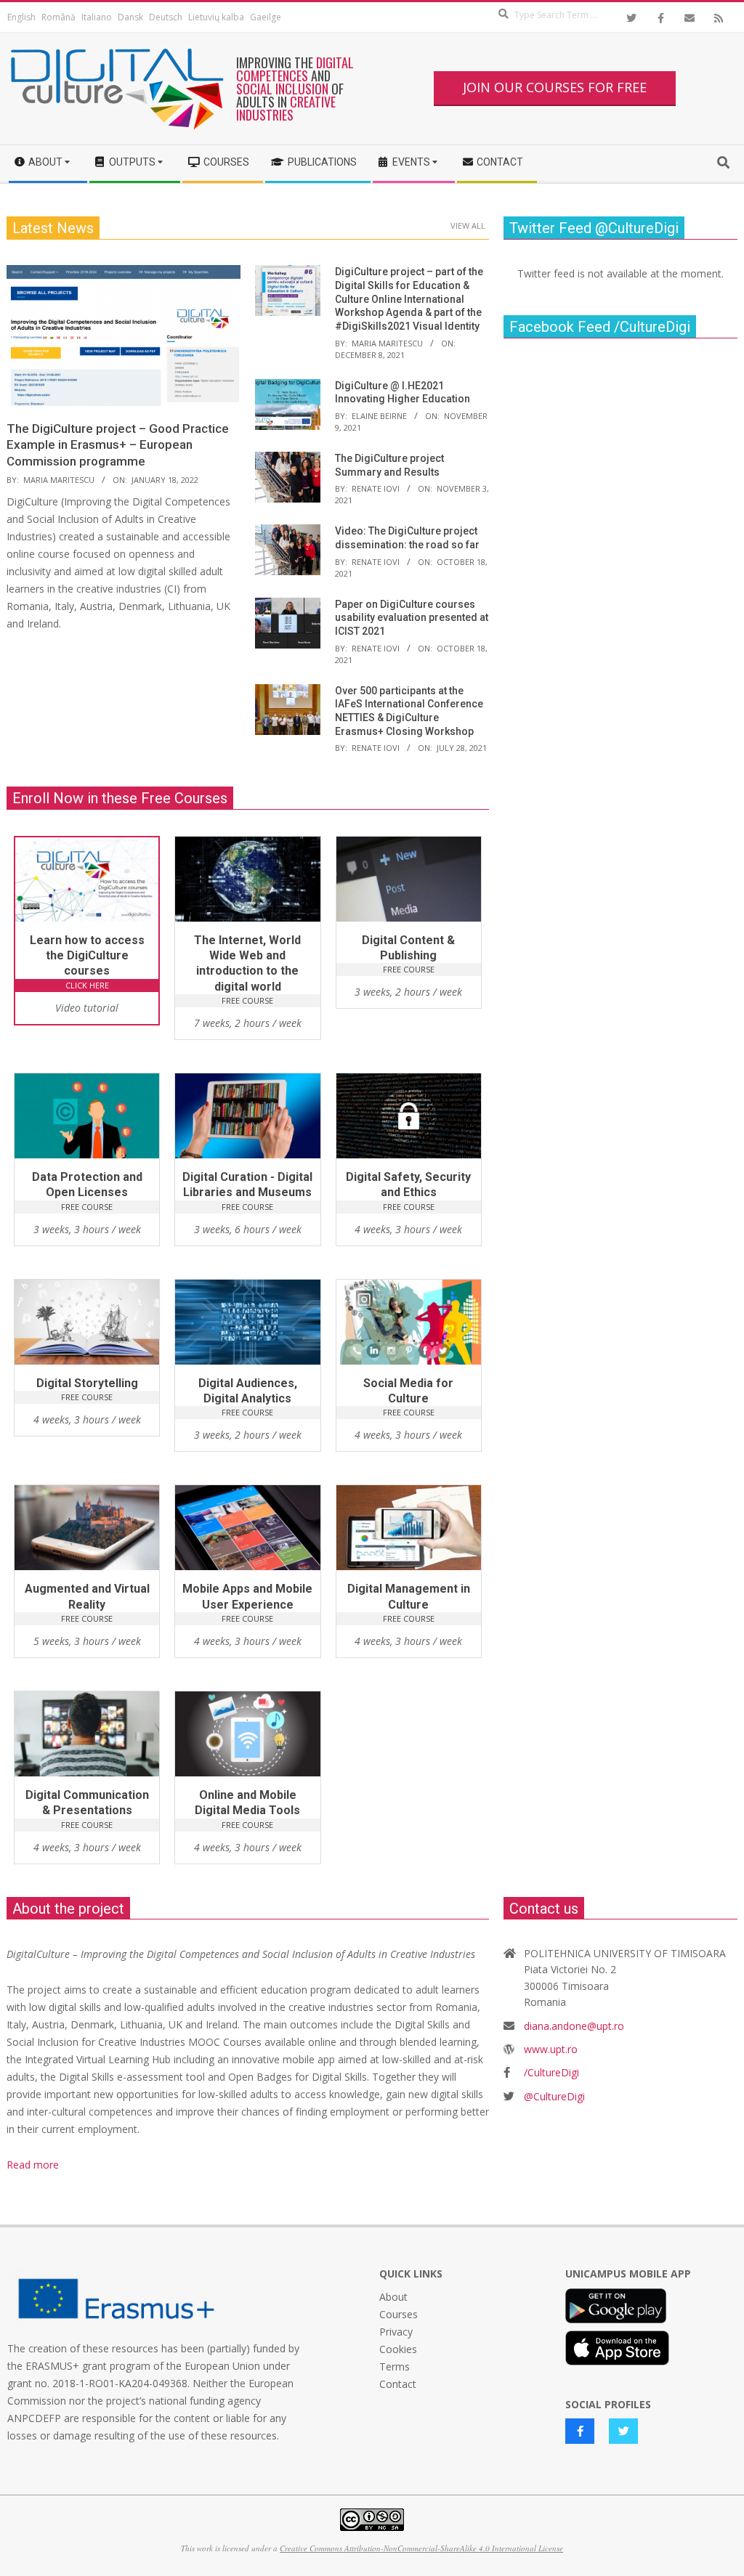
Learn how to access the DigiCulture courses (87, 956)
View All (468, 225)
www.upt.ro (551, 2049)
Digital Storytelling (87, 1383)
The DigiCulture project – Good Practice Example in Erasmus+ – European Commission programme (118, 445)
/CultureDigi (551, 2072)
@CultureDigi (554, 2096)
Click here (87, 985)
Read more (33, 2165)
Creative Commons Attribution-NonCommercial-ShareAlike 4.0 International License (421, 2548)
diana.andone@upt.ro (574, 2026)
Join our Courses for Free (555, 87)
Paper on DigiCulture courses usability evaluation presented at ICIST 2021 (412, 618)
